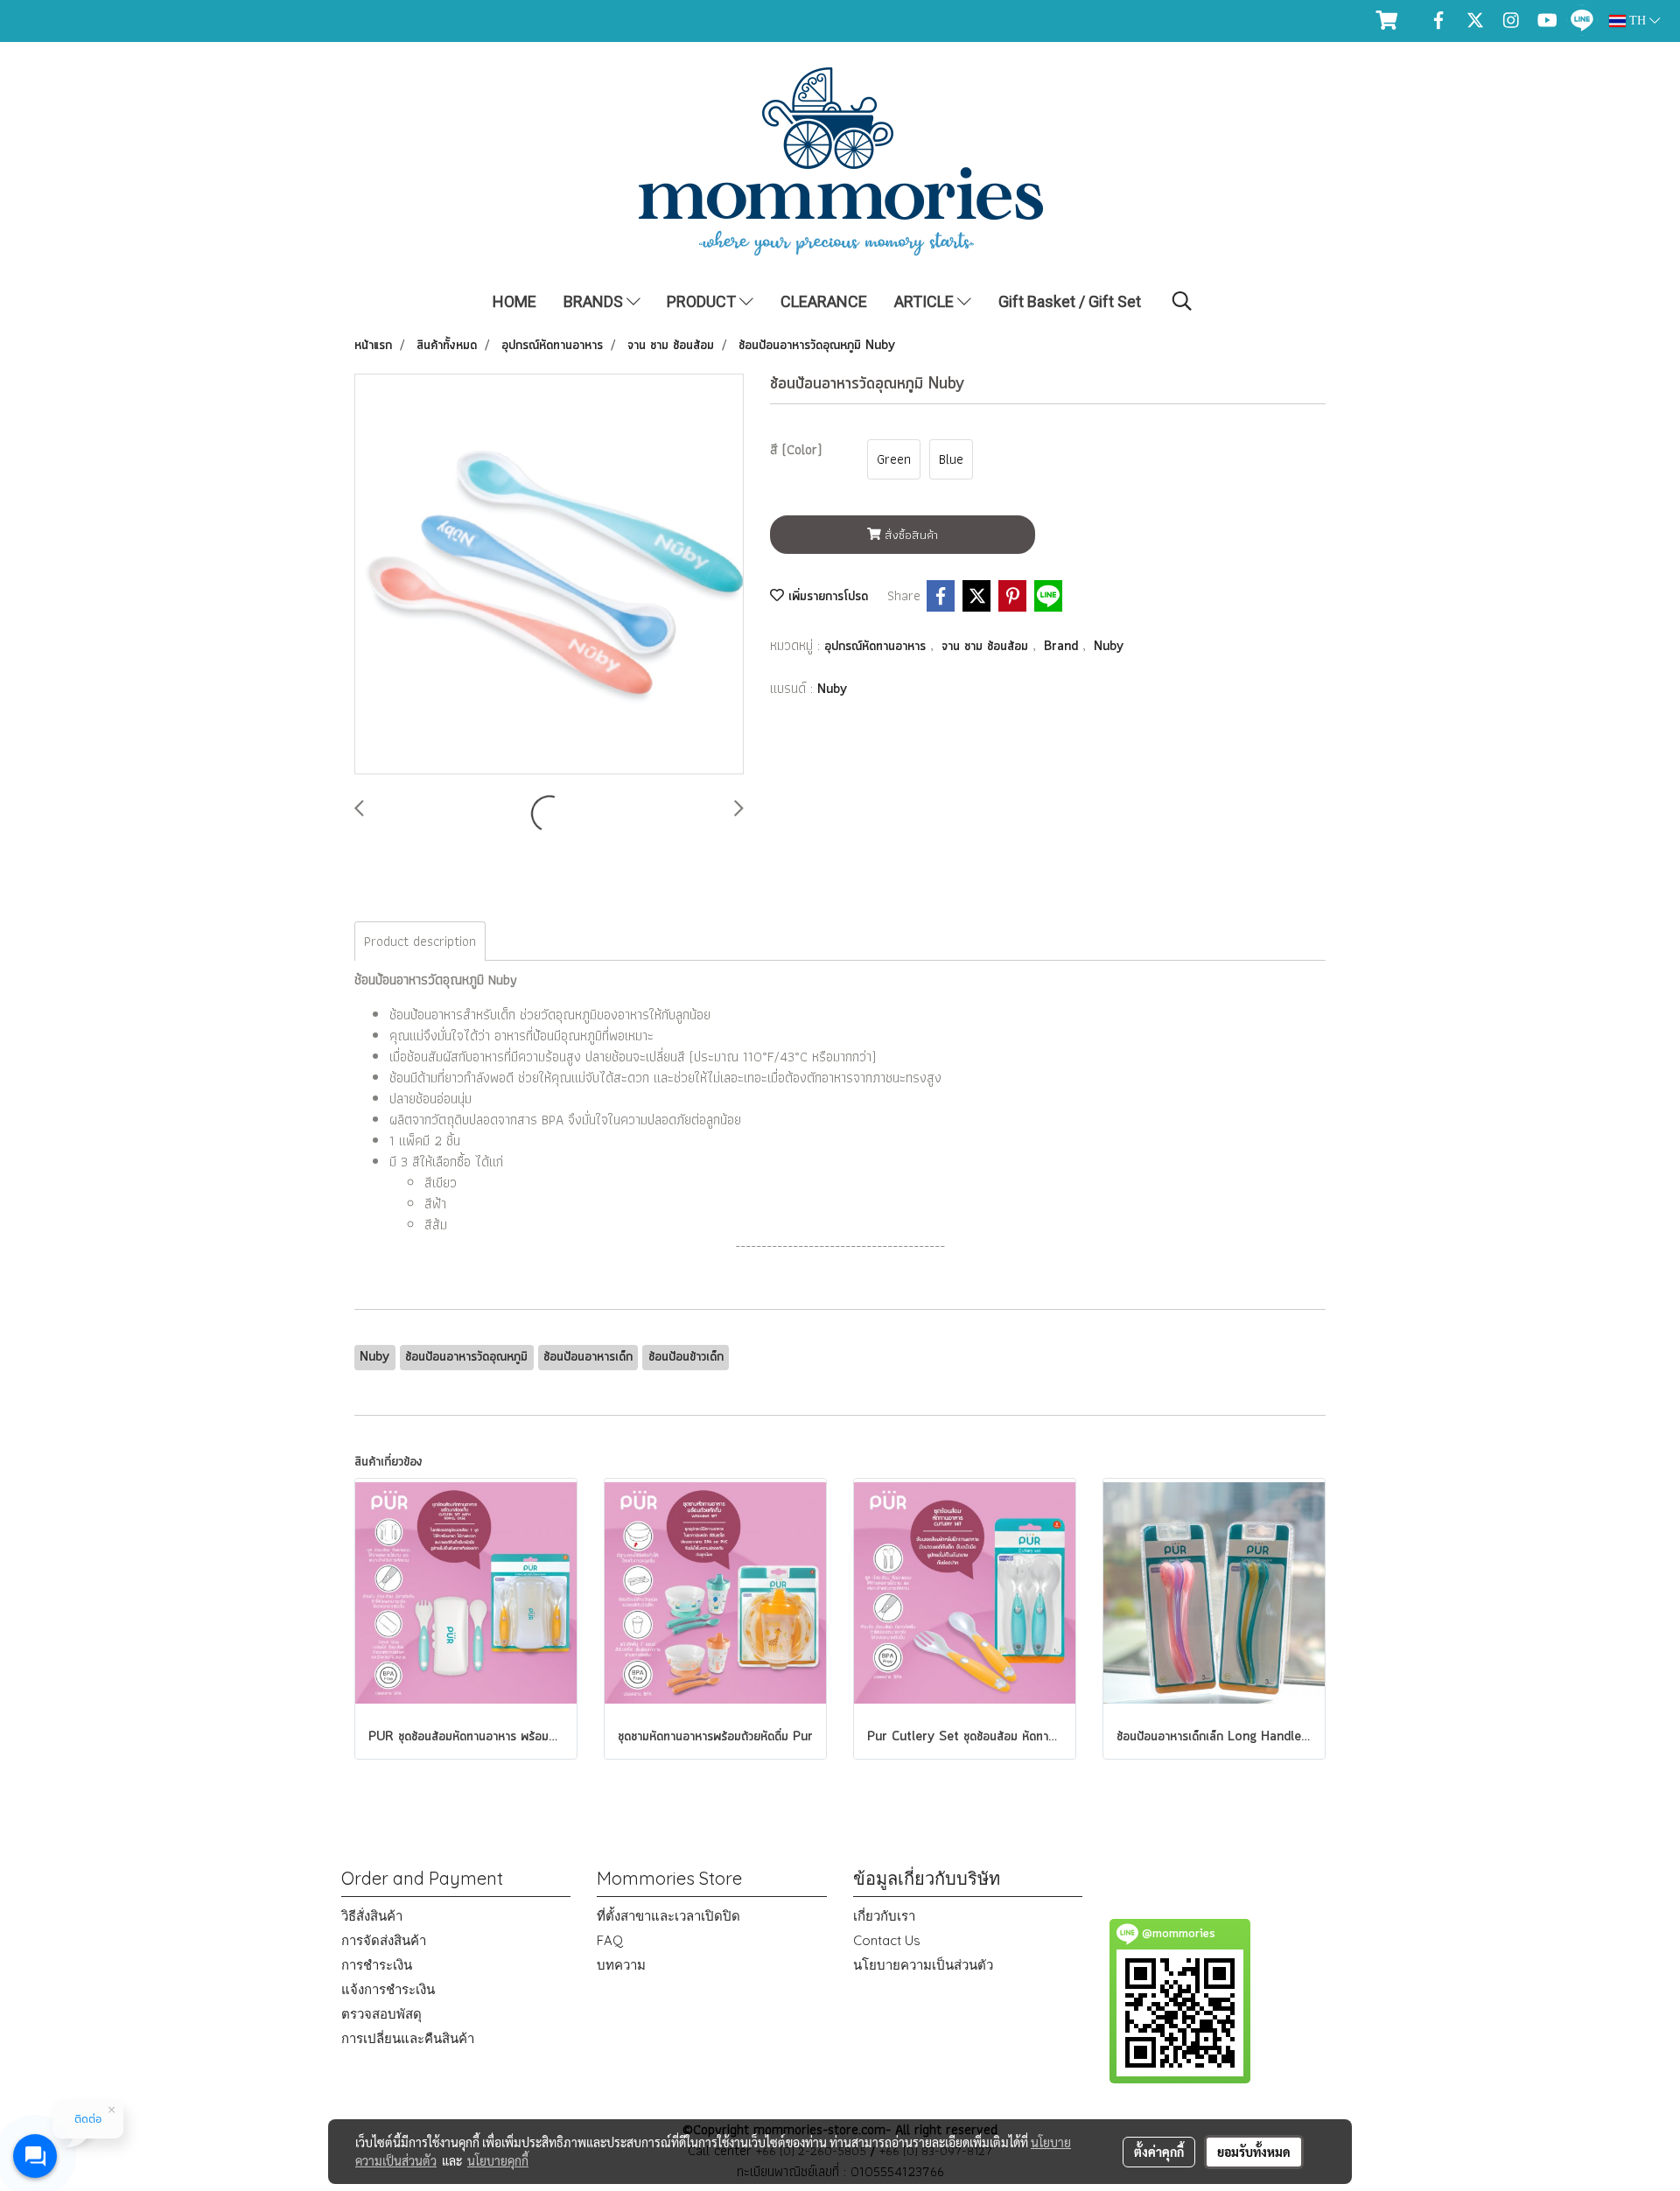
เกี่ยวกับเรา (884, 1916)
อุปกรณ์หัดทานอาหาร (877, 647)
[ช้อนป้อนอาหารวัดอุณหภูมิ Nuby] (549, 575)
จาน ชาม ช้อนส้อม (987, 647)
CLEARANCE (824, 301)
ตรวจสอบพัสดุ (381, 2014)
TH (1638, 21)
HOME (514, 301)
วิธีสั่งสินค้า (372, 1916)
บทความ (621, 1965)
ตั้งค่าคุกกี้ (1159, 2152)
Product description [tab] (420, 941)
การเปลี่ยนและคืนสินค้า (408, 2038)
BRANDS (595, 301)
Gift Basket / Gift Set (1070, 301)
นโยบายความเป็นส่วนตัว (923, 1965)
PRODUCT (703, 301)
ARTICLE (926, 301)
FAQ (610, 1940)
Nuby (1109, 647)
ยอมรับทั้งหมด (1254, 2152)
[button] (1182, 301)
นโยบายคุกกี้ (498, 2160)
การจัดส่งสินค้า (384, 1940)
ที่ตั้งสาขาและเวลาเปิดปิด (668, 1916)
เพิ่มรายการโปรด (826, 597)
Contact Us (887, 1940)
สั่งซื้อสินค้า (910, 535)
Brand (1063, 647)
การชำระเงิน (377, 1965)
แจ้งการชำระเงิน (388, 1989)
